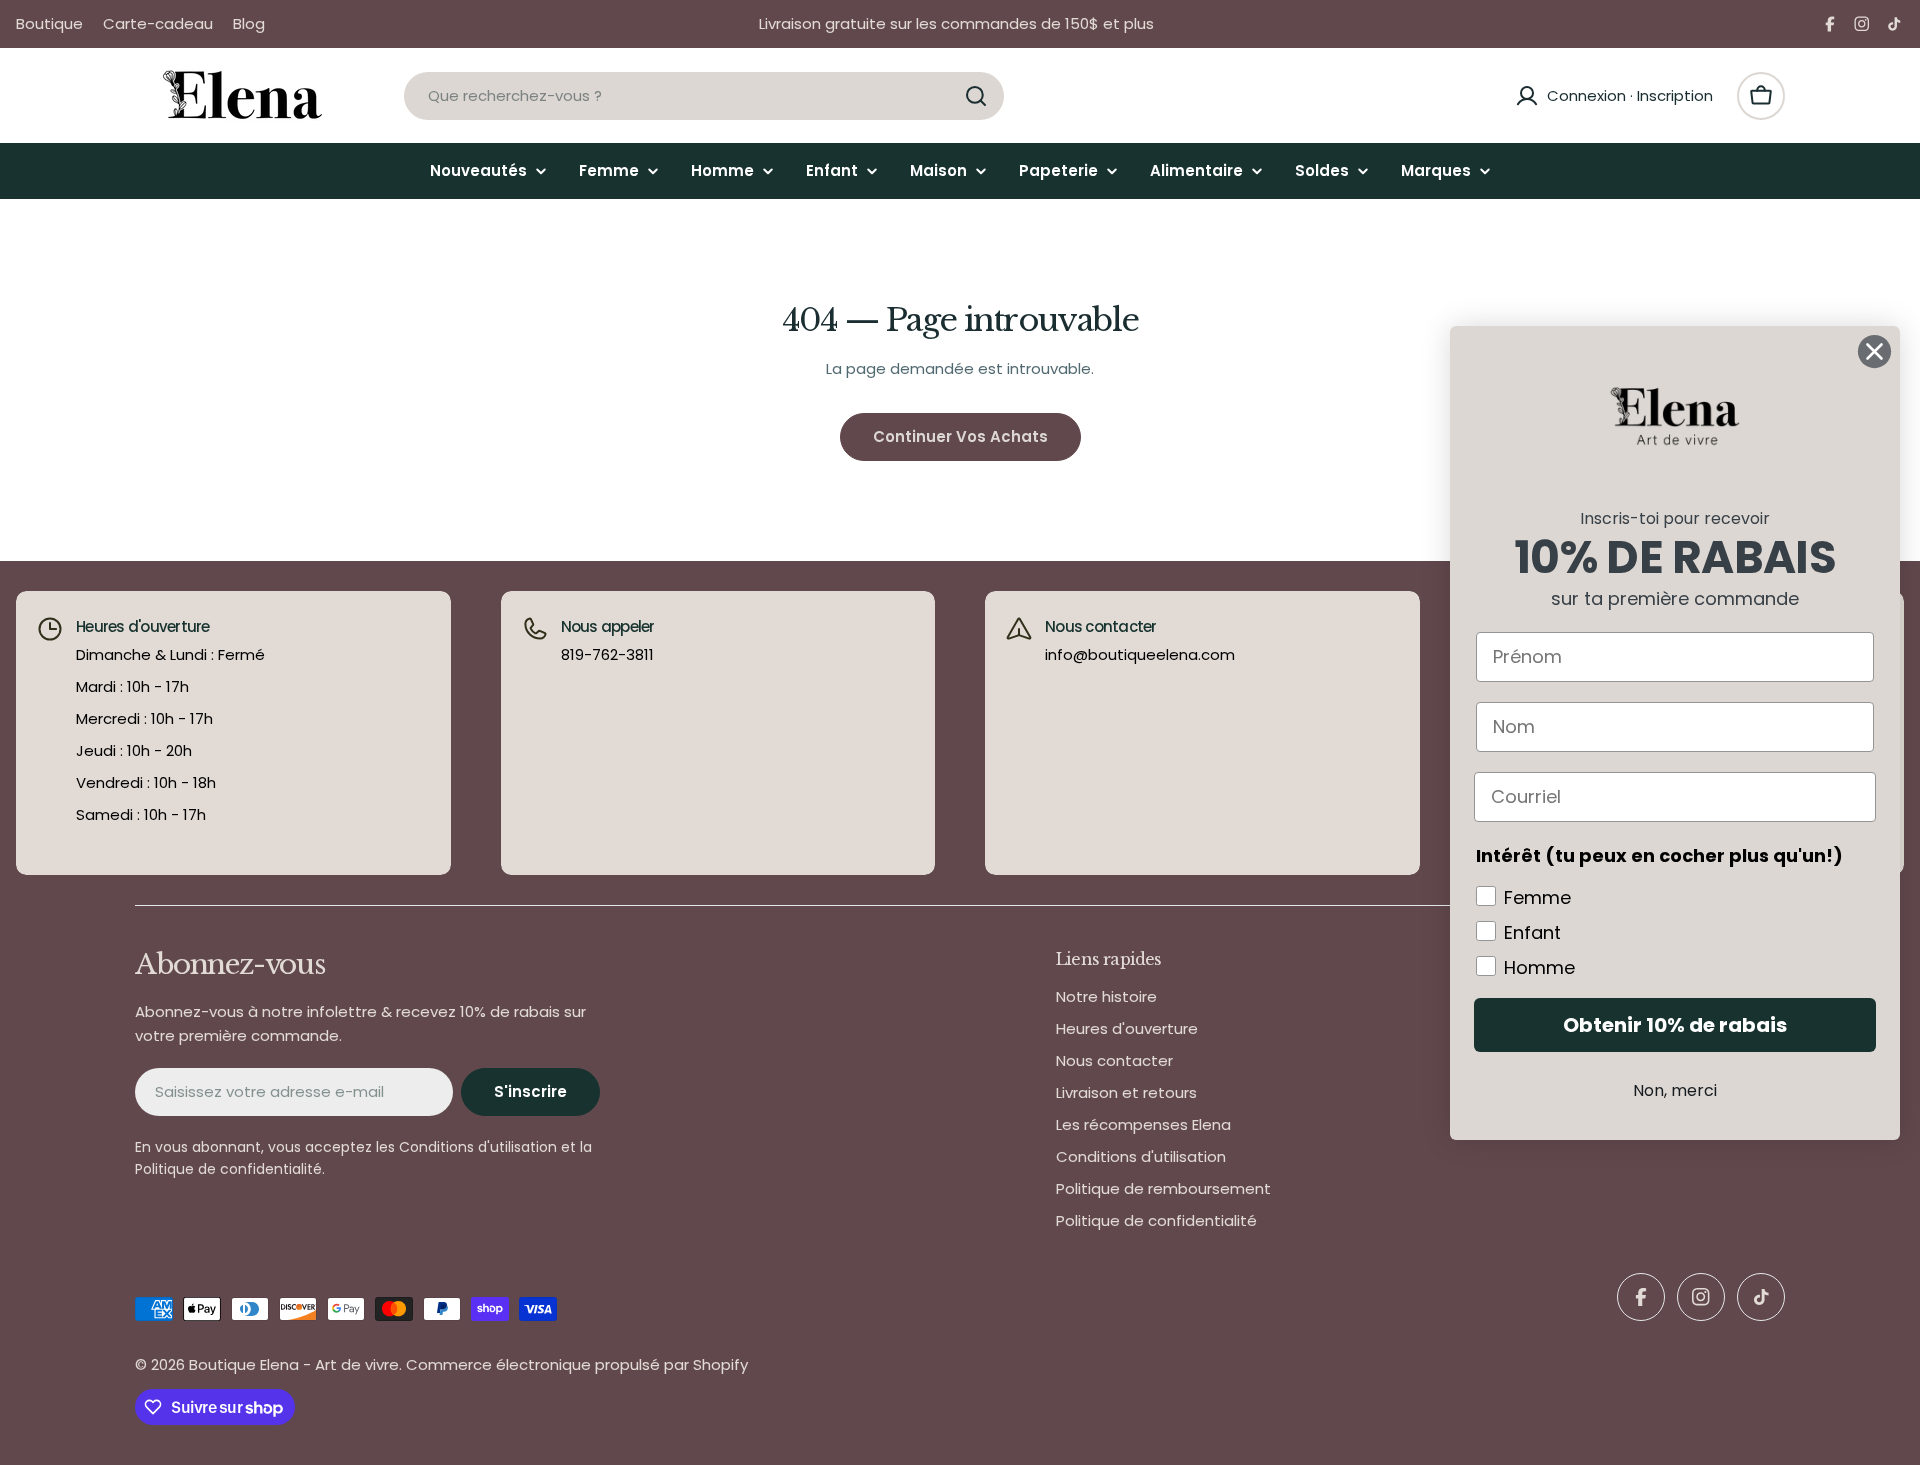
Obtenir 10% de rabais (1675, 1025)
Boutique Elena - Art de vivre (294, 1364)
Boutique (49, 23)
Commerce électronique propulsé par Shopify (577, 1364)
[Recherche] (976, 96)
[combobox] (704, 96)
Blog (249, 23)
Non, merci (1675, 1090)
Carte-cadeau (158, 23)
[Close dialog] (1874, 351)
